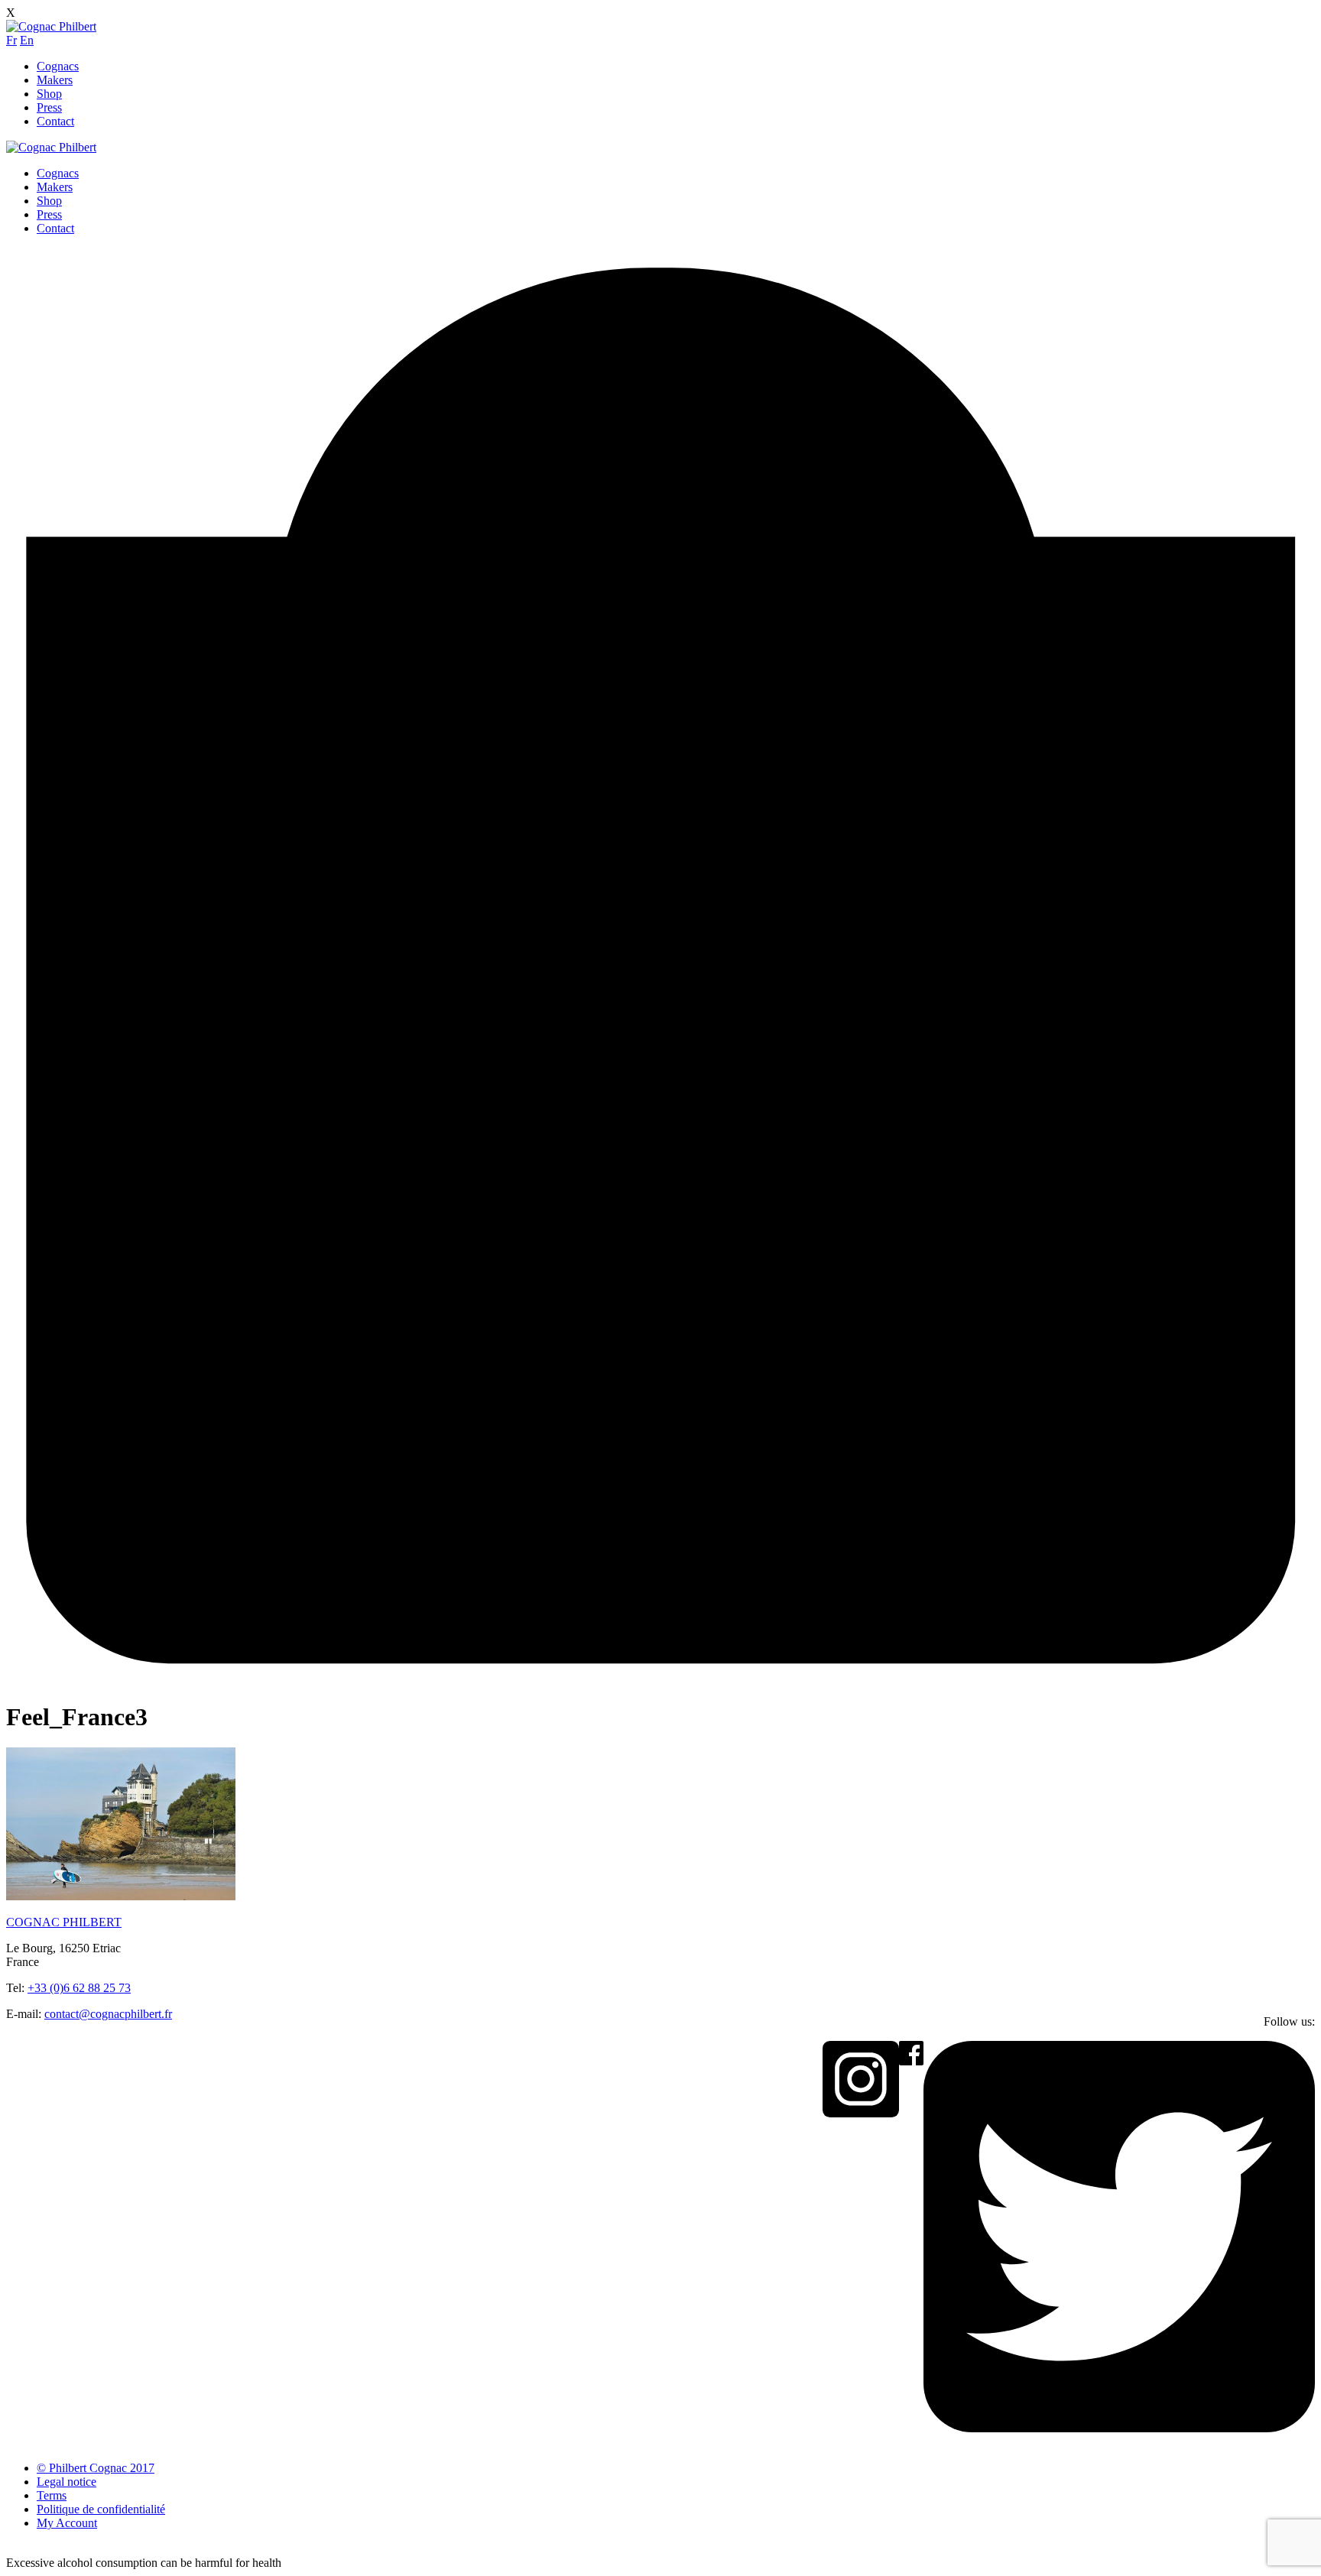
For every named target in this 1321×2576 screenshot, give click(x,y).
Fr (11, 40)
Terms (52, 2495)
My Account (67, 2523)
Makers (55, 80)
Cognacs (58, 66)
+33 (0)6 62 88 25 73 (79, 1988)
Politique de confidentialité (101, 2509)
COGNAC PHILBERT (64, 1922)
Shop (49, 94)
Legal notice (67, 2482)
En (27, 40)
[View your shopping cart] (660, 1680)
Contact (55, 121)
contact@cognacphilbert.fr (108, 2014)
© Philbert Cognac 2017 (96, 2468)
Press (49, 107)
